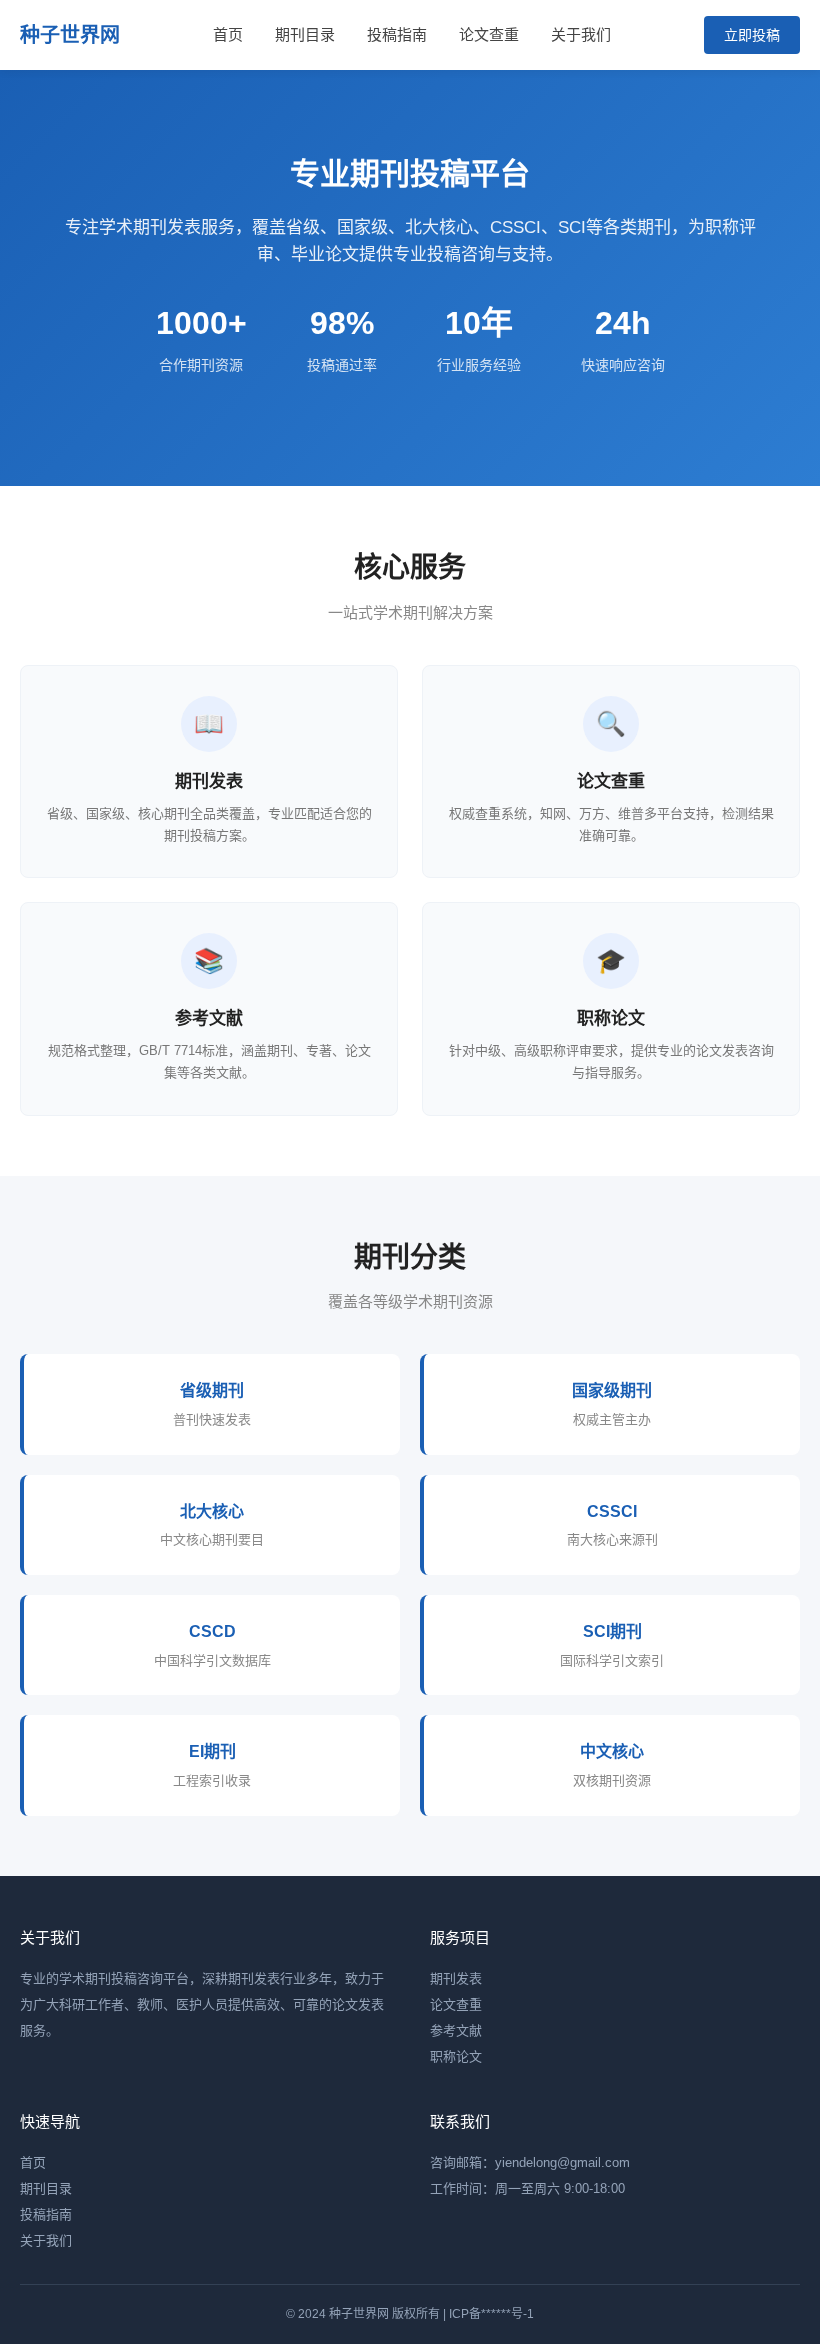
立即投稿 (752, 35)
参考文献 (456, 2030)
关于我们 (581, 34)
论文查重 (489, 34)
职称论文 (456, 2056)
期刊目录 (305, 34)
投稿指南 (397, 34)
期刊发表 (456, 1978)
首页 (228, 34)
